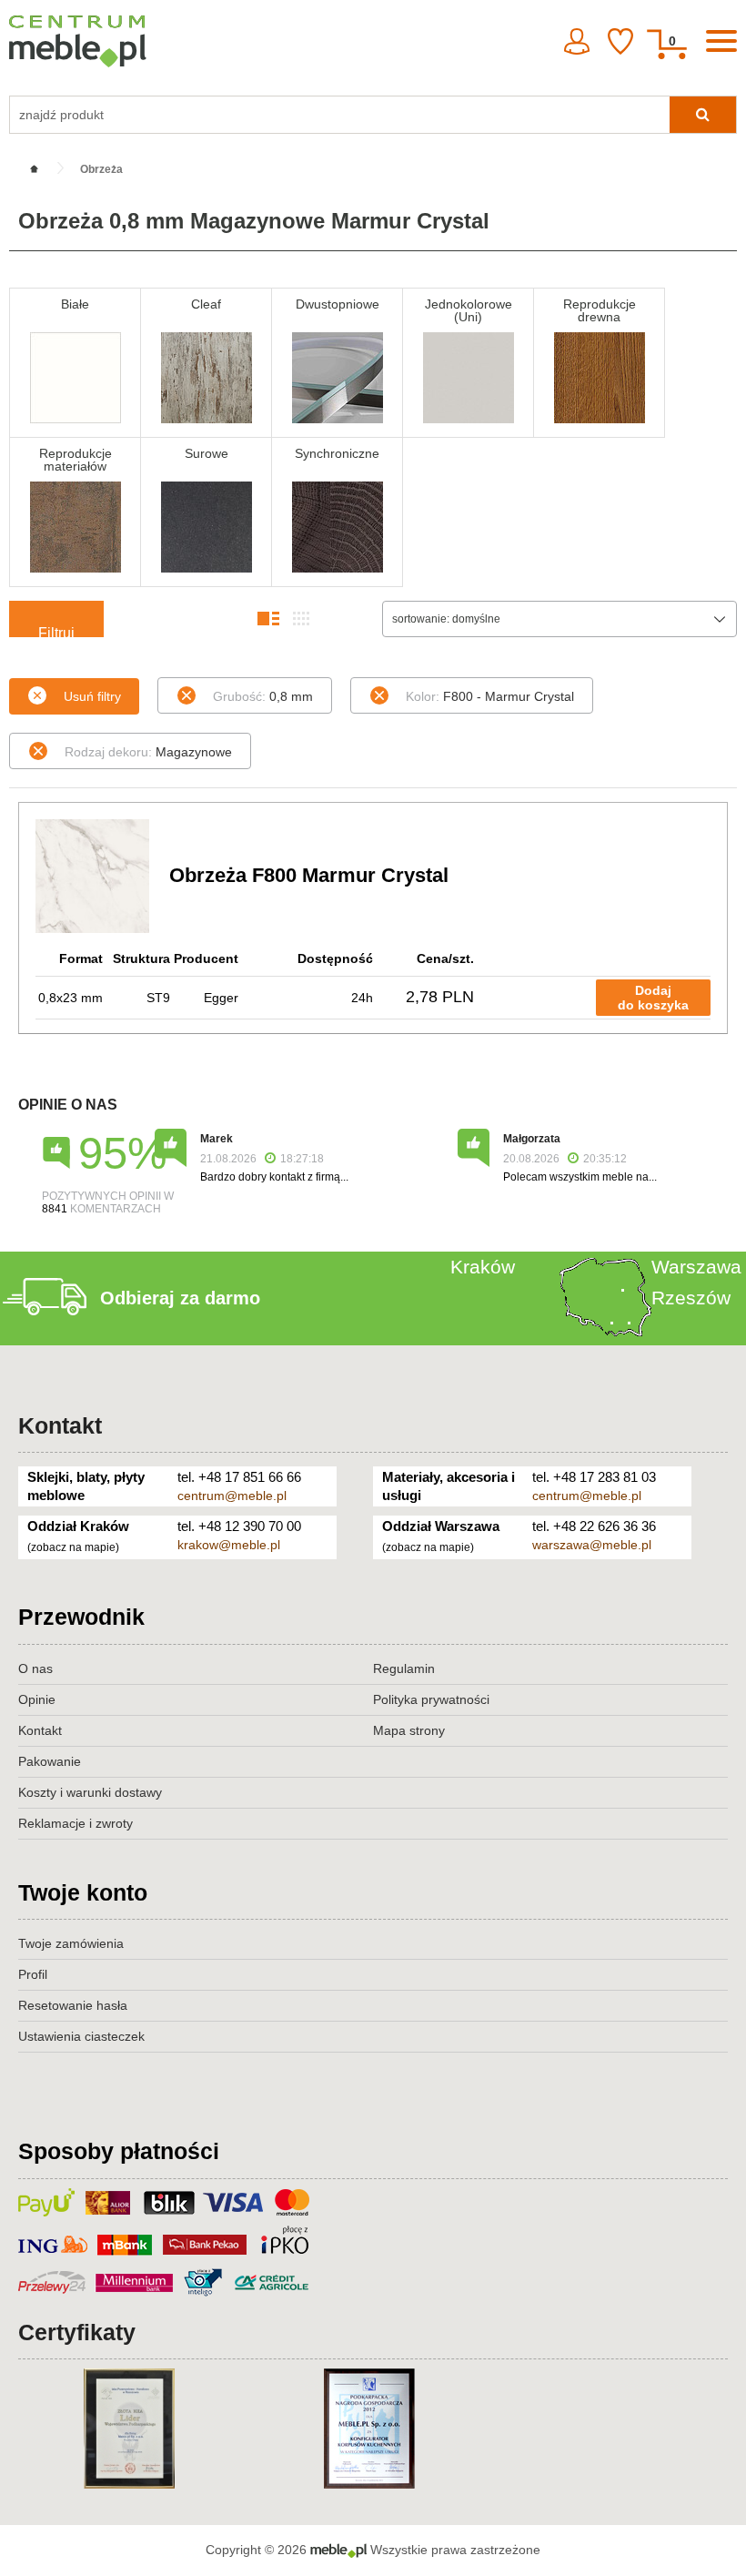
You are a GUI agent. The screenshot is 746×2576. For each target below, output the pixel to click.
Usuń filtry (92, 696)
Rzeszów (691, 1298)
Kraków (483, 1267)
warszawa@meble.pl (592, 1545)
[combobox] (559, 619)
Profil (33, 1974)
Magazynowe (148, 752)
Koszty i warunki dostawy (90, 1792)
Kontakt (60, 1425)
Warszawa (696, 1267)
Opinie (37, 1699)
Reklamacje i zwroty (76, 1823)
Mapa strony (409, 1730)
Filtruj (56, 631)
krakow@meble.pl (229, 1545)
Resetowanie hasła (73, 2005)
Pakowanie (50, 1761)
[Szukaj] (703, 115)
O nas (35, 1668)
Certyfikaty (77, 2332)
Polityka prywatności (431, 1699)
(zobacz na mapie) (73, 1547)
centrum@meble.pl (232, 1496)
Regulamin (404, 1668)
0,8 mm (263, 696)
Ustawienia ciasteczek (81, 2036)
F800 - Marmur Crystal (490, 696)
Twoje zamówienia (71, 1943)
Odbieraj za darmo (180, 1298)
